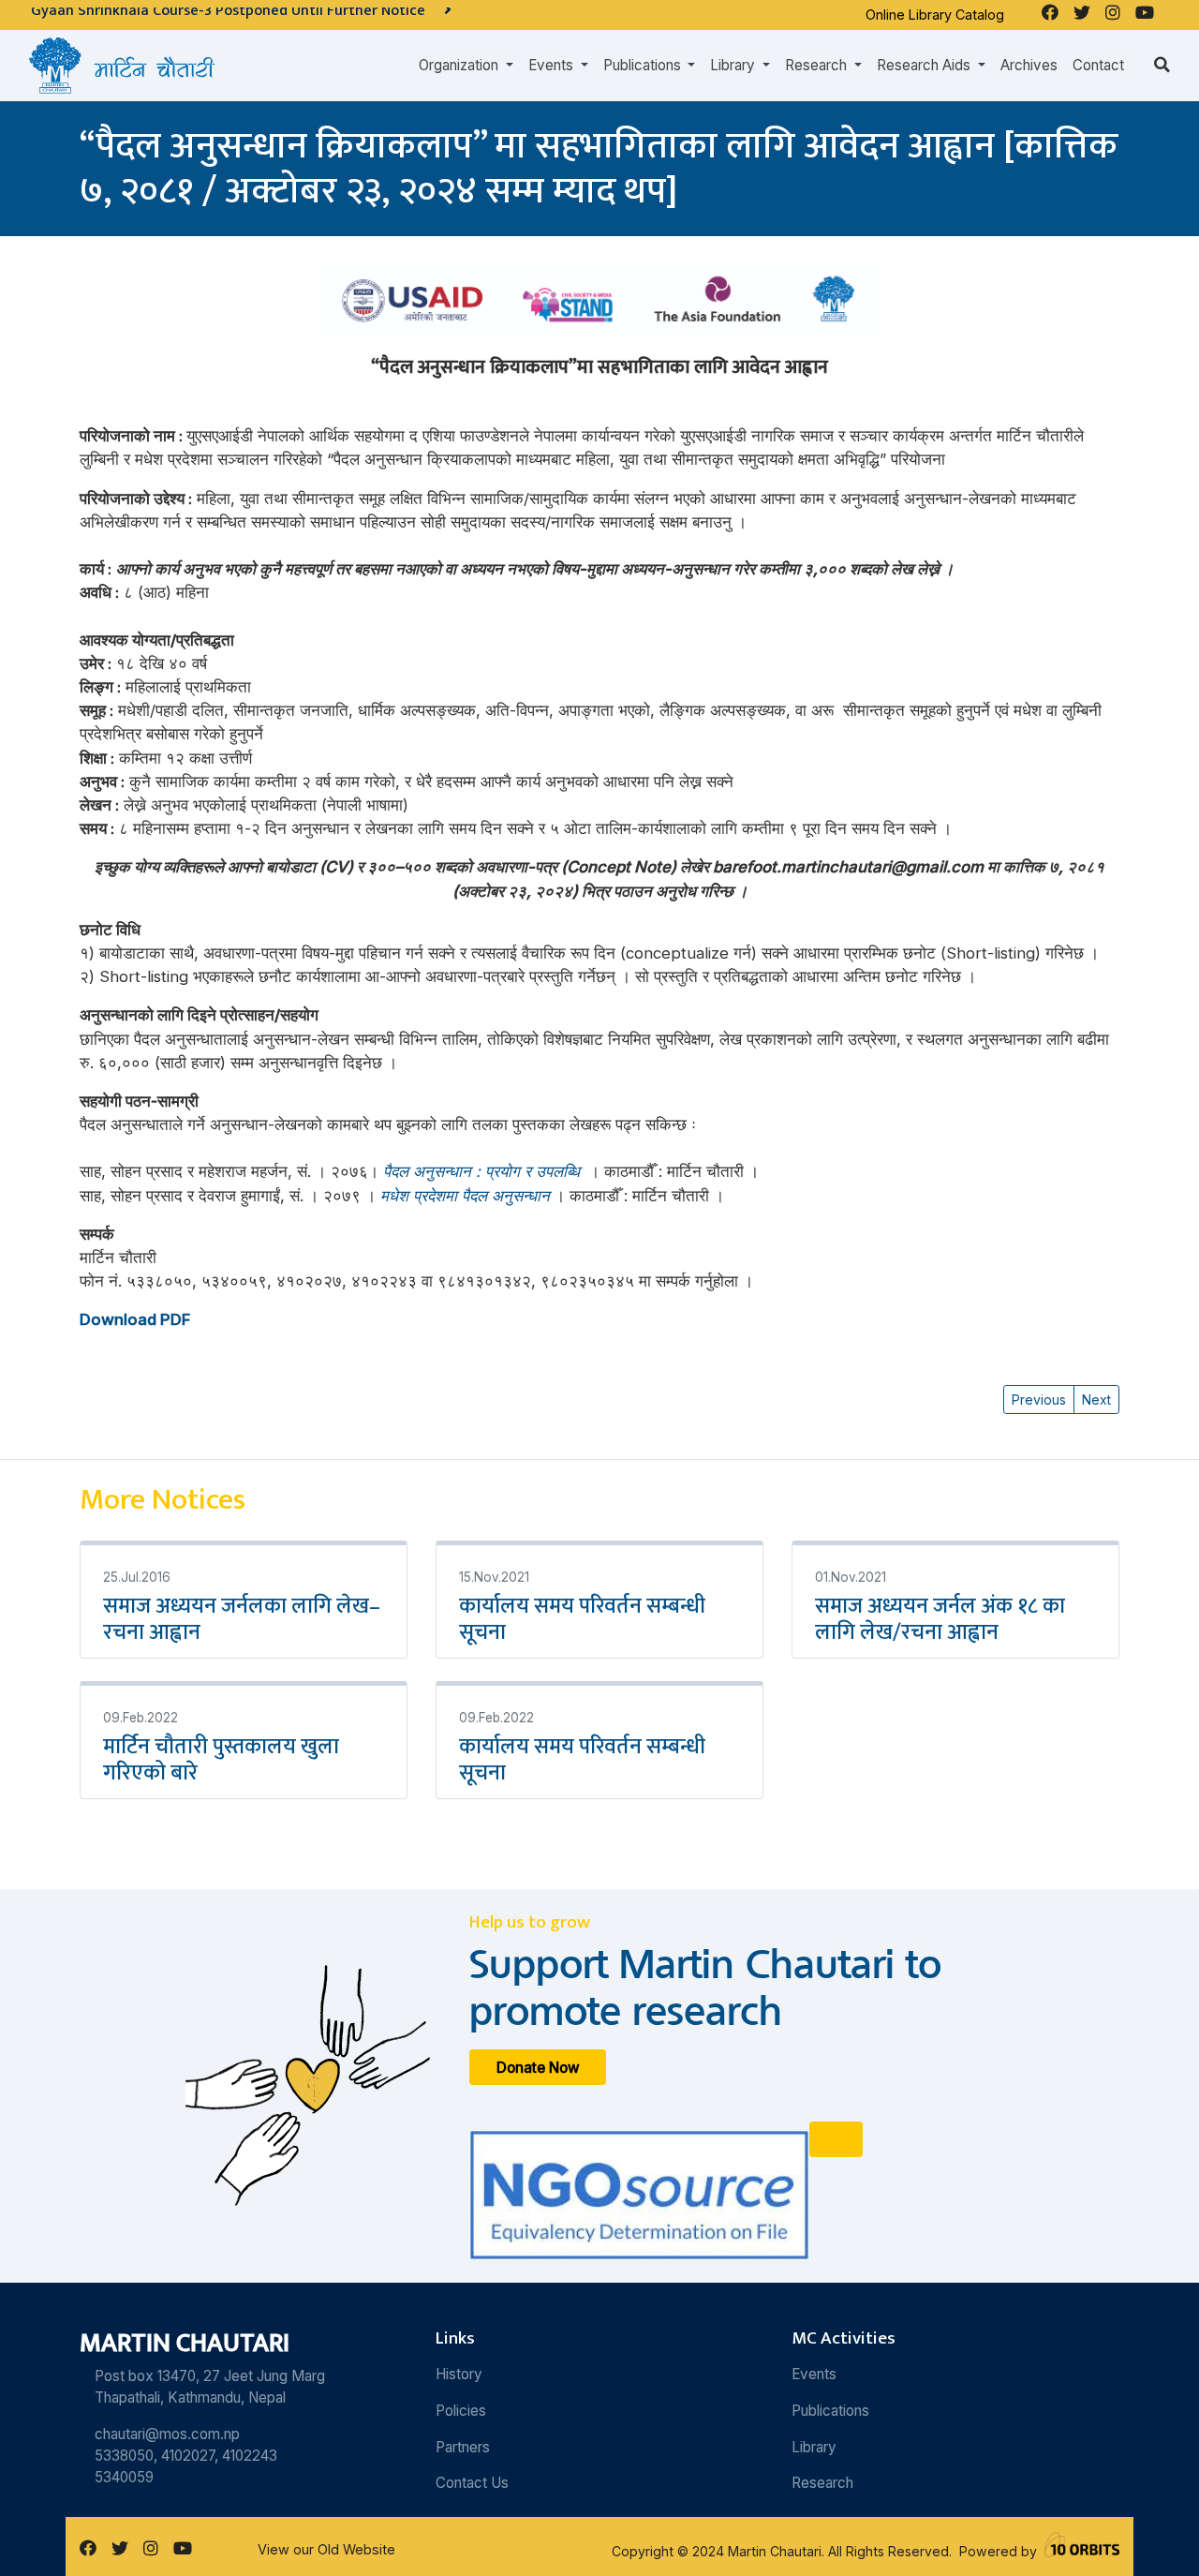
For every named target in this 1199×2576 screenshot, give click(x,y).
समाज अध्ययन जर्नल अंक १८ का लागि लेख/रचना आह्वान (940, 1619)
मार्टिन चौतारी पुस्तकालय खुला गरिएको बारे (221, 1760)
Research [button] (818, 65)
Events (814, 2374)
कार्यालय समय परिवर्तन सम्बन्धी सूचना (582, 1619)
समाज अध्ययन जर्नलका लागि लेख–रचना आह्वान (242, 1619)
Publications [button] (644, 65)
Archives (1029, 65)
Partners (463, 2447)
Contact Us (472, 2483)
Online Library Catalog (935, 15)
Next (1096, 1400)
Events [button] (553, 65)
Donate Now (538, 2067)
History (459, 2374)
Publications (830, 2411)
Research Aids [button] (925, 65)
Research (822, 2483)
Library (814, 2447)
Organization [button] (460, 65)
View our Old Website (326, 2549)
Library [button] (734, 65)
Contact (1098, 65)
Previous (1039, 1400)
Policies (461, 2411)
